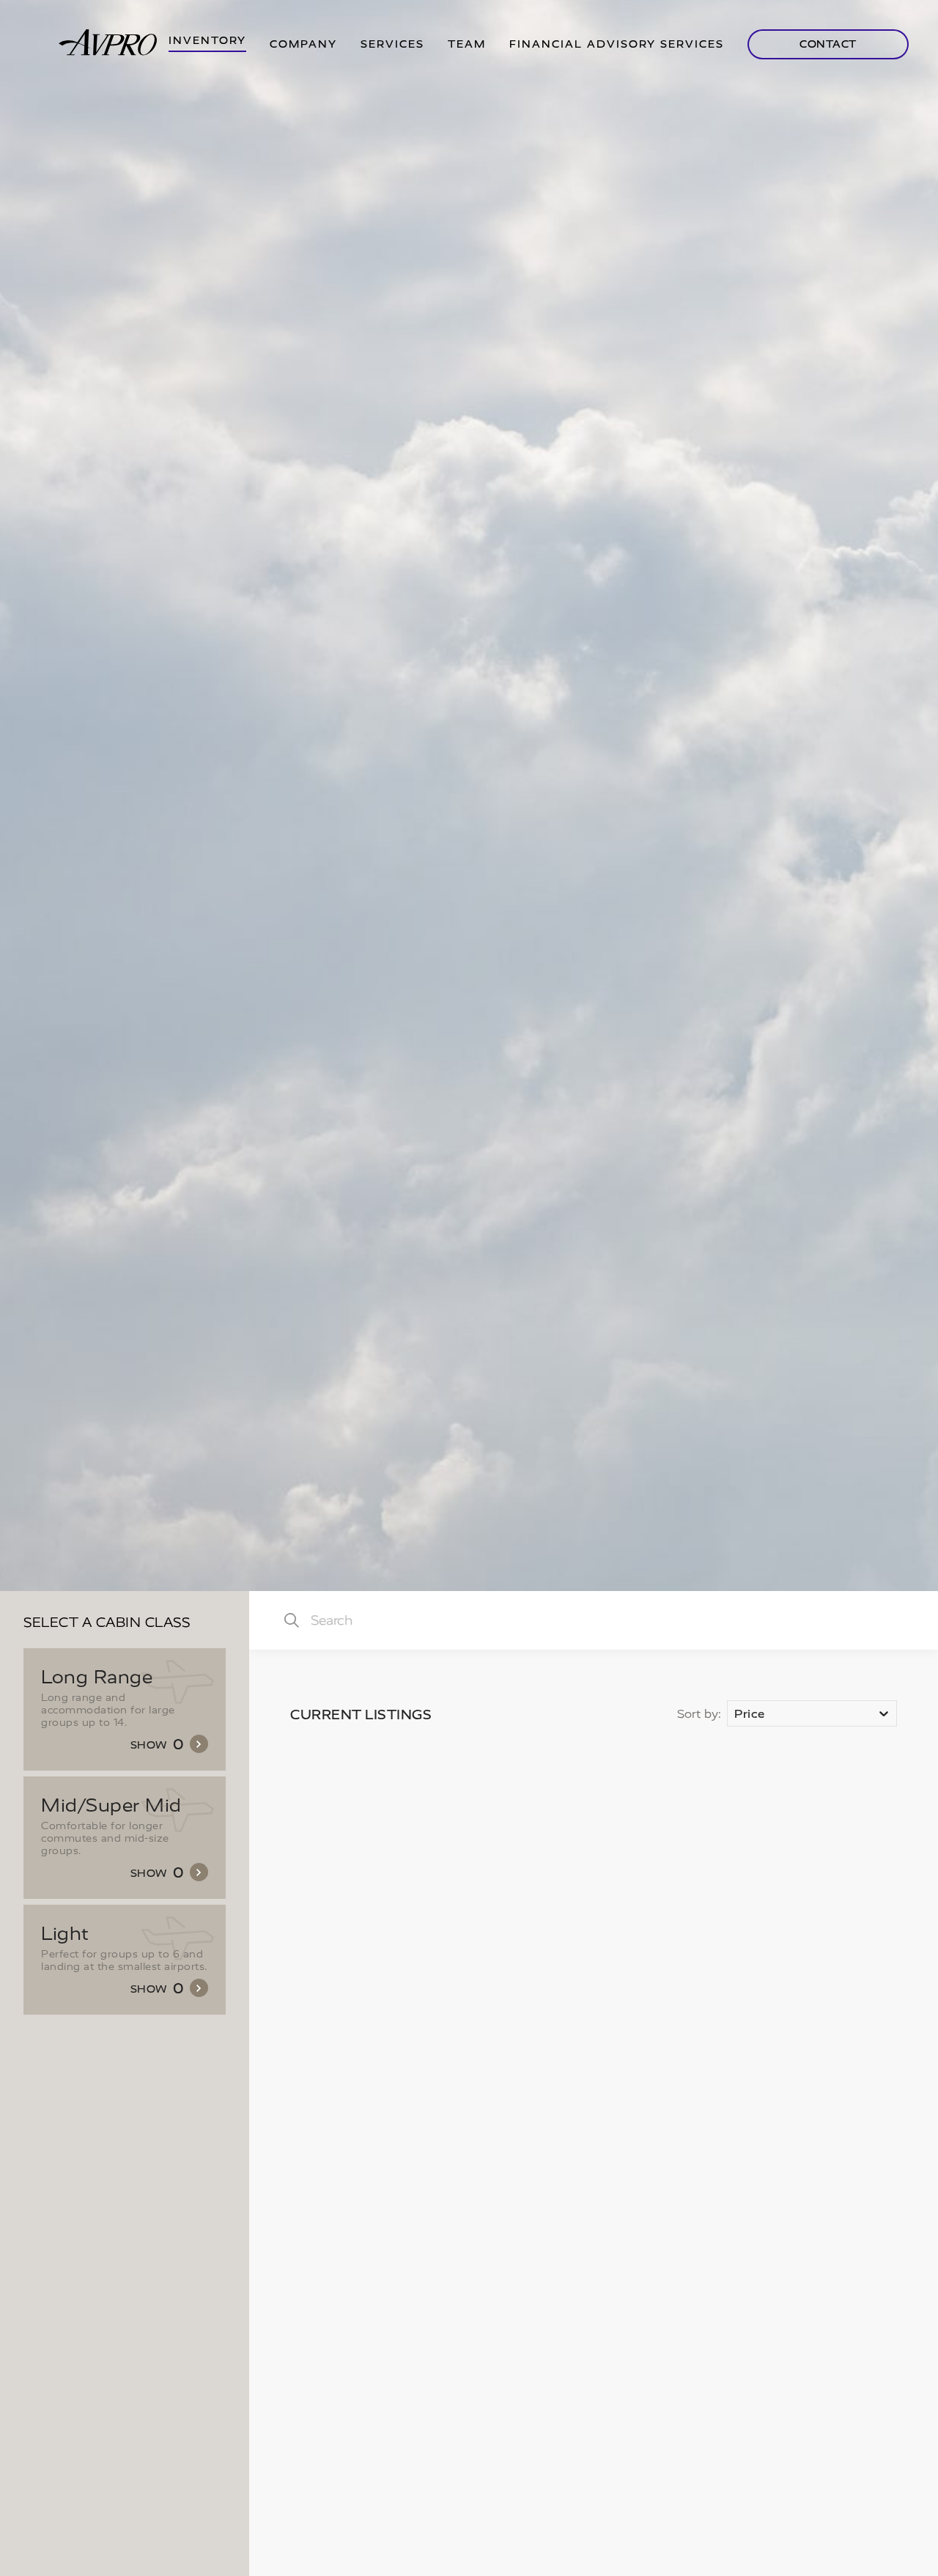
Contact (828, 44)
